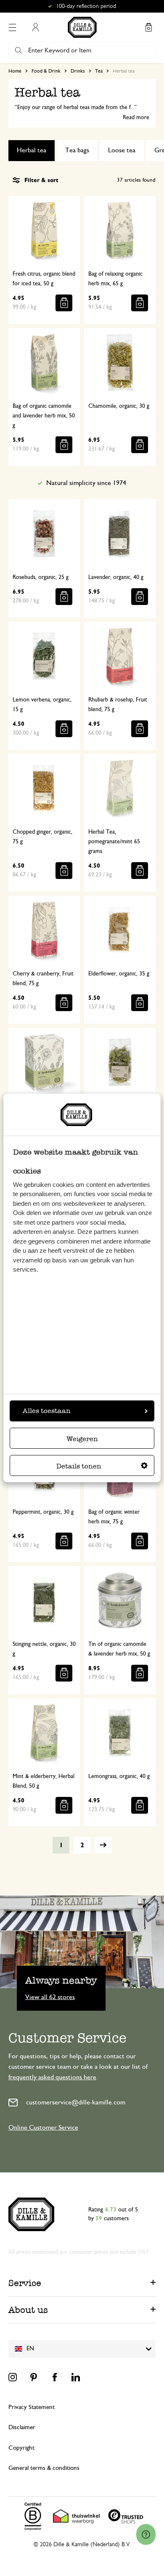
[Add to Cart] (64, 303)
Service (25, 2283)
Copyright (21, 2448)
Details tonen (79, 1466)
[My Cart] (148, 27)
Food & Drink (46, 71)
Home (15, 71)
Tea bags (77, 150)
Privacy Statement (32, 2407)
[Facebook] (55, 2377)
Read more (136, 117)
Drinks (78, 71)
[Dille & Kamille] (82, 27)
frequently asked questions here (52, 2077)
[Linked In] (76, 2377)
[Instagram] (13, 2377)
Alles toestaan (47, 1411)
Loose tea (122, 150)
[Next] (103, 1845)
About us (28, 2310)
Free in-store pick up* (86, 6)
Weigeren (82, 1439)
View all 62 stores (50, 1997)
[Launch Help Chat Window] (146, 2534)
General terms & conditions (44, 2468)
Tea (99, 71)
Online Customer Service (43, 2128)
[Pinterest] (34, 2377)
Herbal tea (32, 150)
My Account (35, 27)
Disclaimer (22, 2427)
